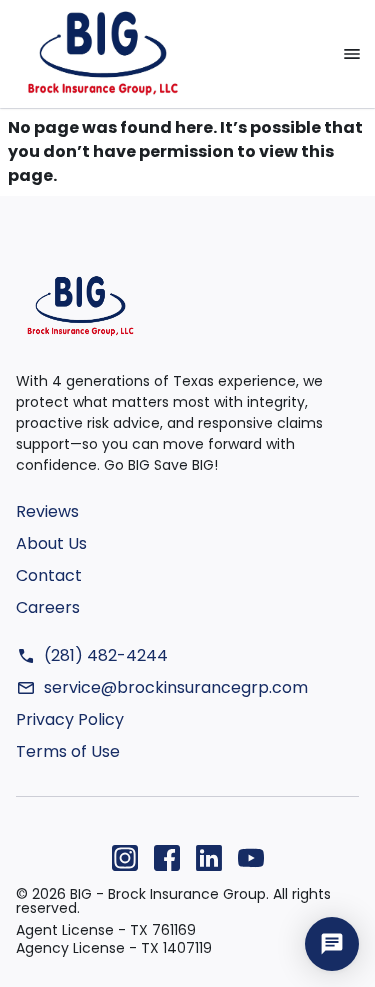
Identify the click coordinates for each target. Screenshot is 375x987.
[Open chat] (332, 944)
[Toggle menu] (352, 54)
